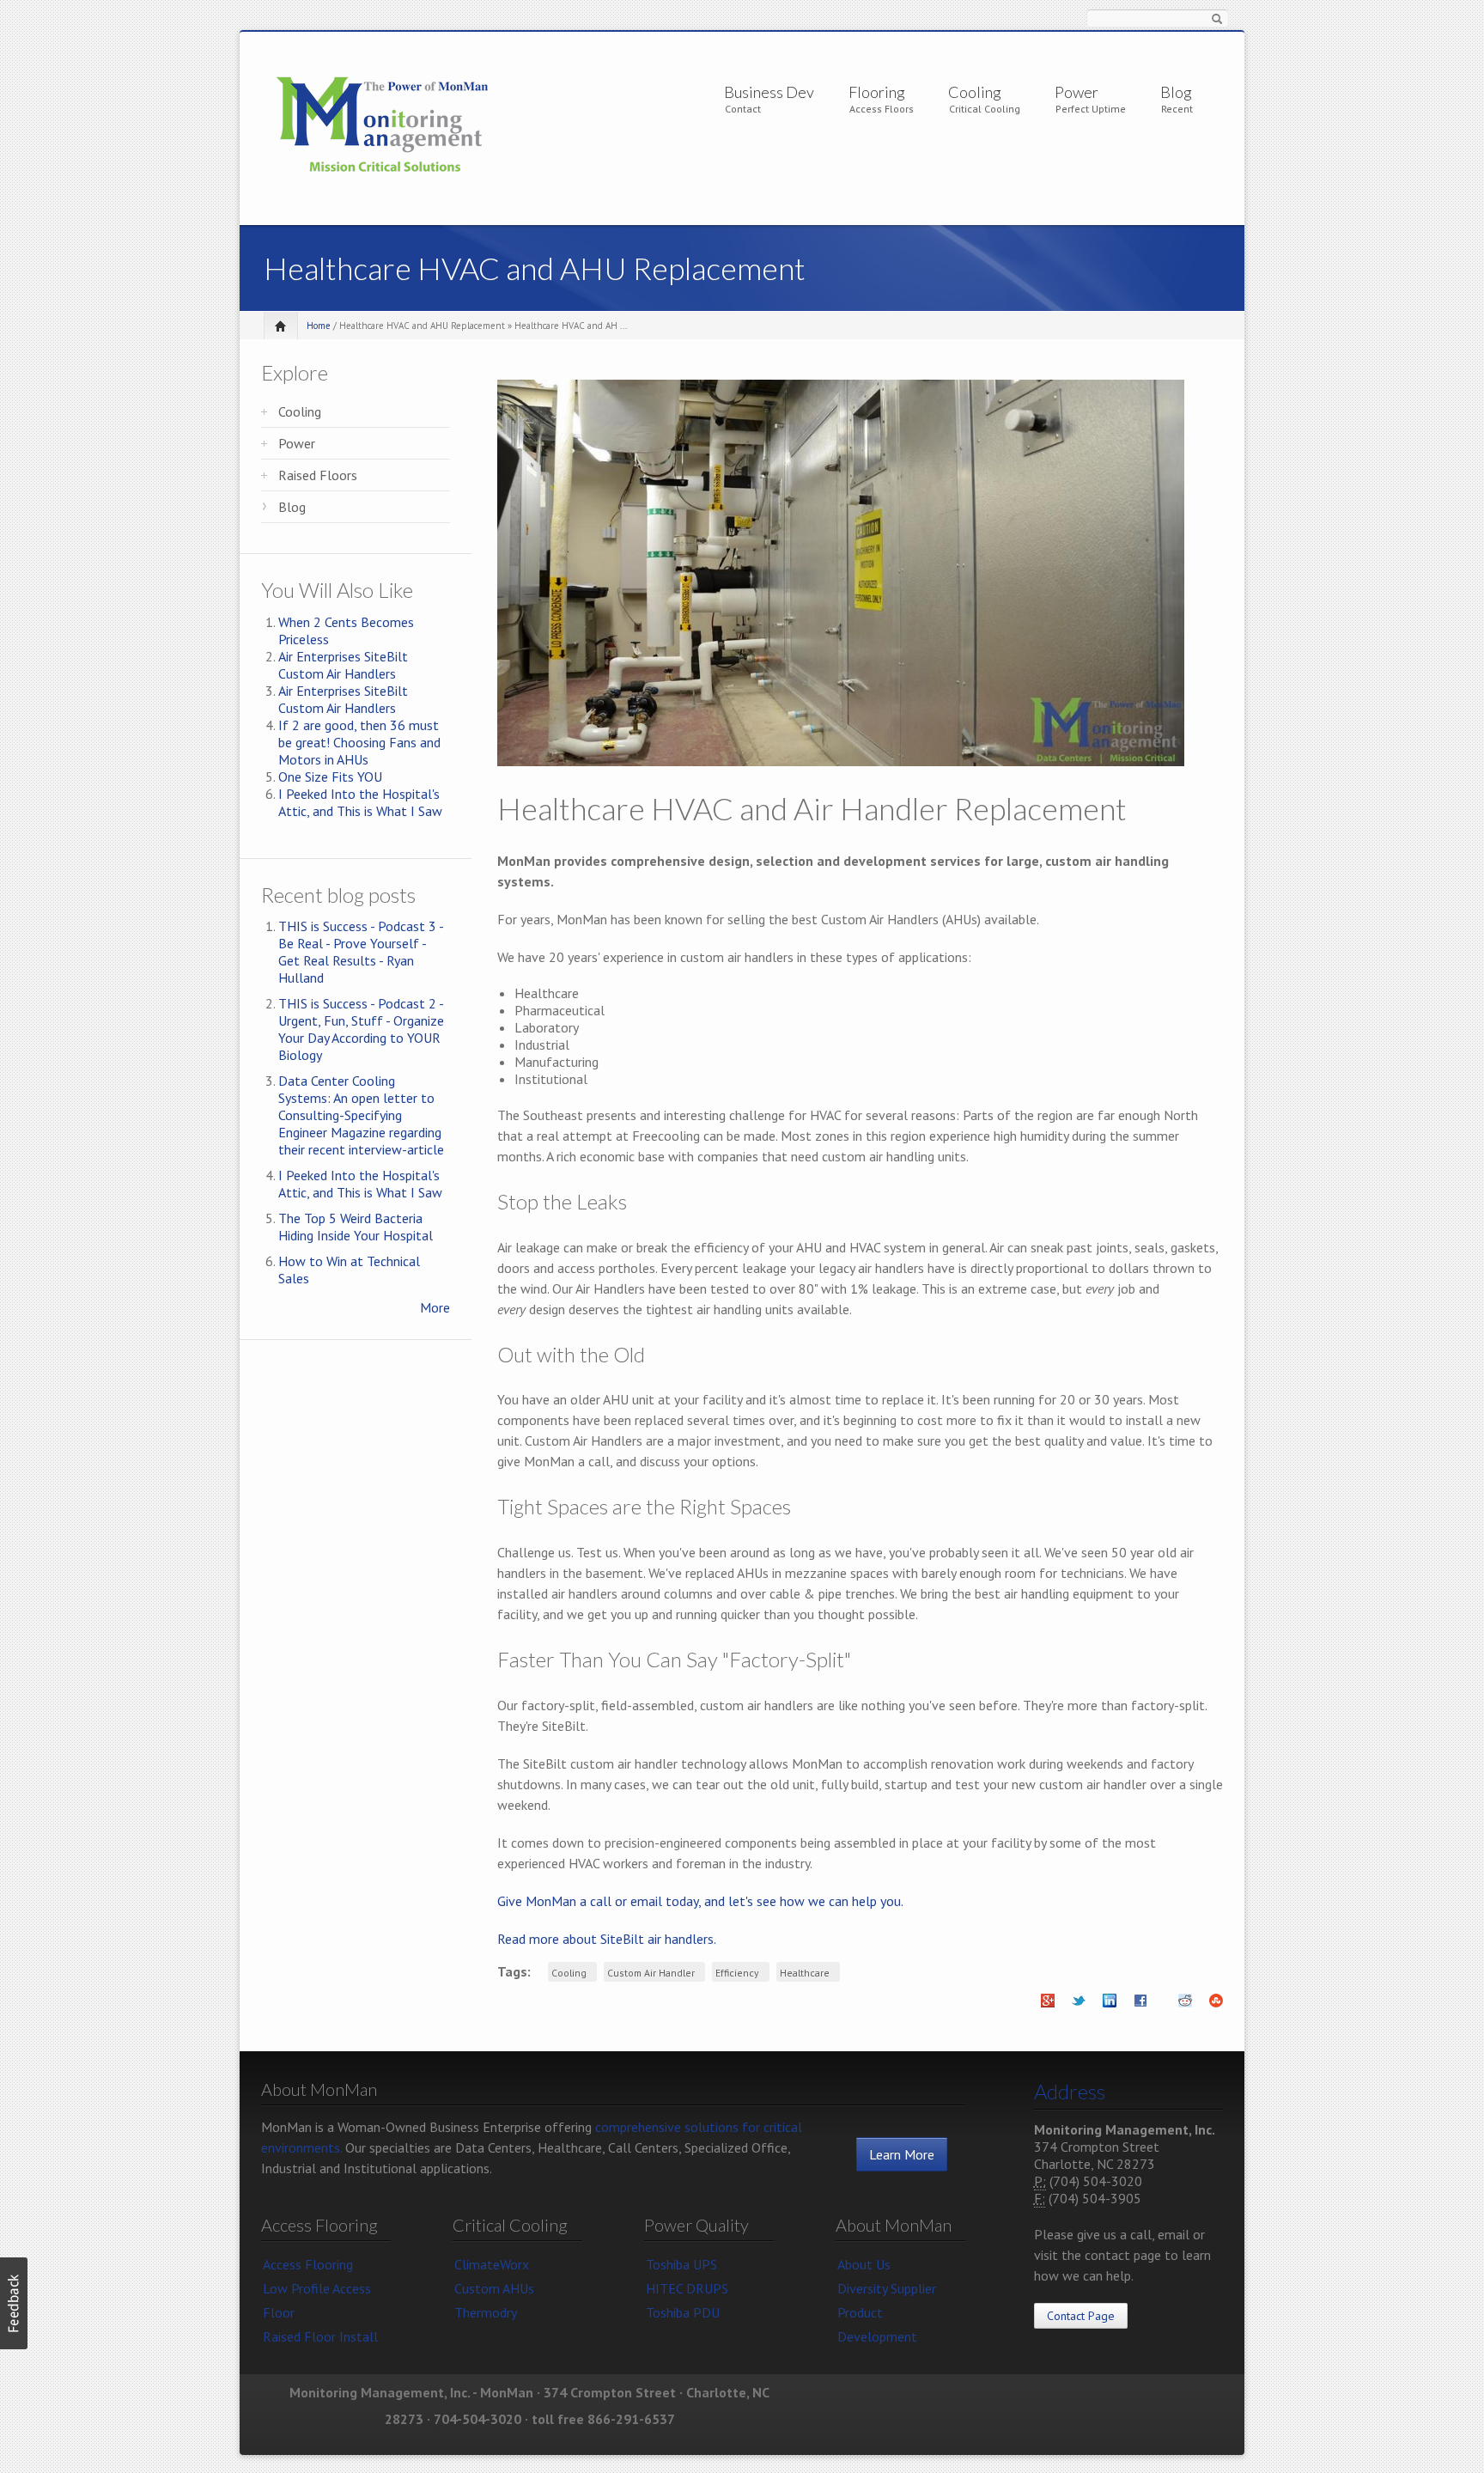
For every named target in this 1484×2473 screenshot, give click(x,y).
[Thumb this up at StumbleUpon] (1216, 2006)
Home (319, 326)
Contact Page (1081, 2316)
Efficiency (737, 1973)
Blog (1176, 92)
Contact (743, 109)
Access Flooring (308, 2264)
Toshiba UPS (681, 2264)
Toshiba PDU (683, 2312)
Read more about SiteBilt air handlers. (607, 1939)
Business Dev (769, 92)
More (435, 1307)
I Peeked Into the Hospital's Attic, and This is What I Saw (360, 802)
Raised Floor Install (320, 2336)
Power (1077, 92)
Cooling (975, 92)
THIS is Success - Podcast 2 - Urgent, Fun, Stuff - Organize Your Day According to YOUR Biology (361, 1029)
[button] (14, 2303)
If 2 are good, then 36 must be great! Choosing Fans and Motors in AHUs (359, 742)
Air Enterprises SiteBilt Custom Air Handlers (343, 665)
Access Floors (882, 109)
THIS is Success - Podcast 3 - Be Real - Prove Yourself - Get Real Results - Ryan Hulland (361, 952)
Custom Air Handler (651, 1973)
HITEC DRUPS (687, 2288)
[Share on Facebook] (1140, 2006)
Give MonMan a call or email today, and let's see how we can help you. (700, 1901)
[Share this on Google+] (1048, 2006)
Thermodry (486, 2312)
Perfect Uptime (1091, 109)
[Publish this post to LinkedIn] (1110, 2006)
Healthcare (805, 1973)
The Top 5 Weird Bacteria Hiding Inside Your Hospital (356, 1227)
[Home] (383, 125)
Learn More (902, 2154)
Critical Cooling (985, 109)
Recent (1177, 109)
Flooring (877, 92)
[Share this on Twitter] (1079, 2006)
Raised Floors (318, 475)
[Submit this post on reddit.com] (1185, 2006)
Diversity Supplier (887, 2288)
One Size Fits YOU (330, 777)
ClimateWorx (492, 2264)
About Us (864, 2264)
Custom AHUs (494, 2288)
